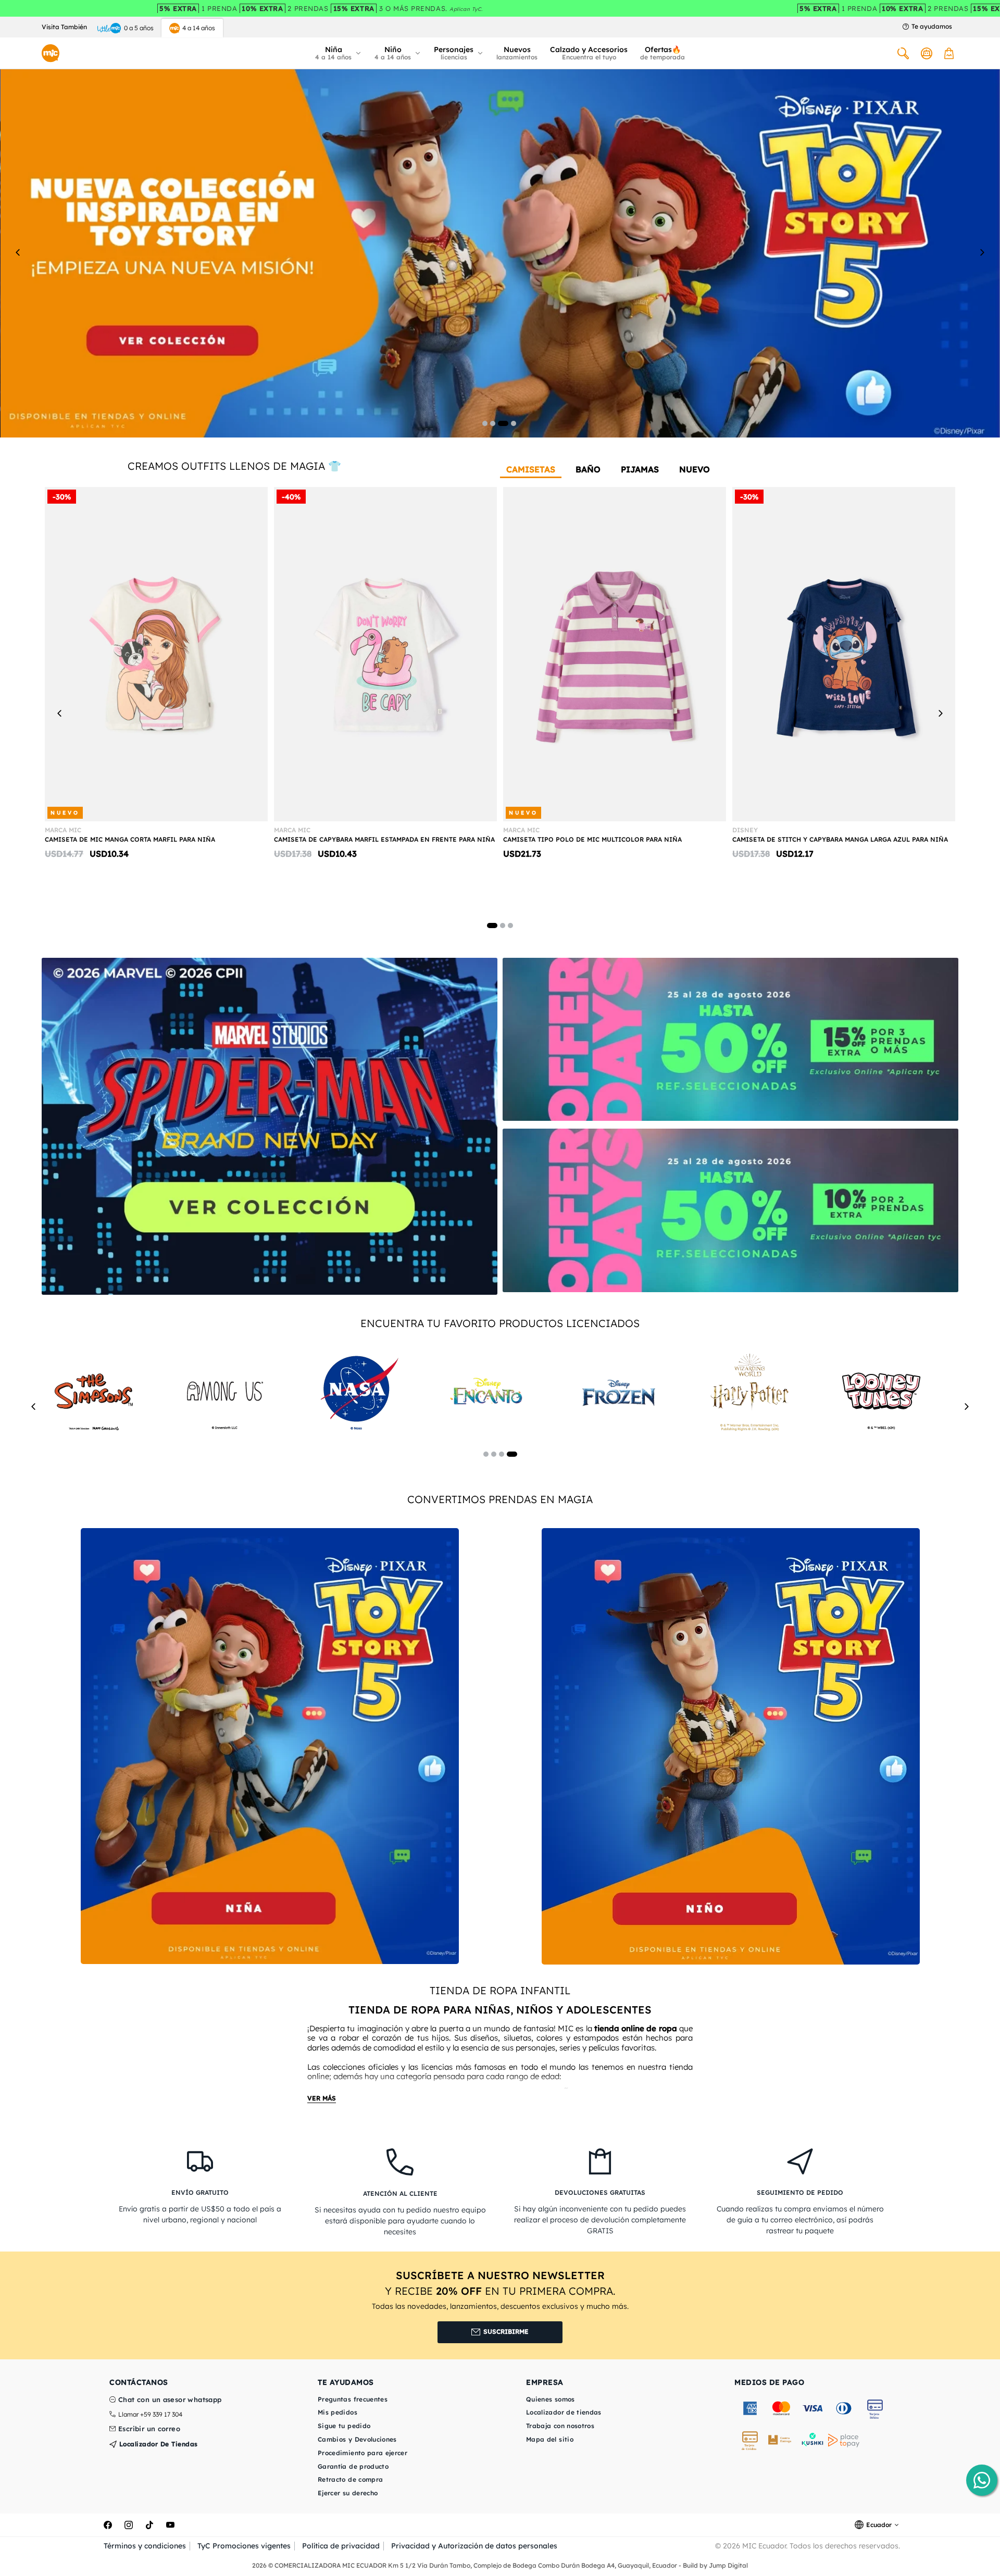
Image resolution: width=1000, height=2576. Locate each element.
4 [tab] (514, 423)
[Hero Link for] (500, 252)
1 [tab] (485, 423)
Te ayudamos (932, 27)
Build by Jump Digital (715, 2565)
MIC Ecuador (764, 2546)
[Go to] (270, 1126)
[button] (339, 53)
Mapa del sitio (550, 2439)
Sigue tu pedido (344, 2426)
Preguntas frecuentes (353, 2399)
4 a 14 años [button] (199, 28)
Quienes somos (551, 2399)
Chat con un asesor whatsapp (170, 2400)
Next (982, 252)
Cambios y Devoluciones (357, 2439)
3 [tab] (503, 423)
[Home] (51, 53)
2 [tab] (493, 423)
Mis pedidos (337, 2412)
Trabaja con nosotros (560, 2426)
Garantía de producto (353, 2466)
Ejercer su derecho (348, 2493)
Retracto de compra (350, 2479)
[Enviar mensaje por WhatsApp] (982, 2480)
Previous (18, 252)
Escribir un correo (149, 2429)
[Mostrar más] (322, 2099)
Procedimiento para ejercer (362, 2453)
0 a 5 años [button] (139, 28)
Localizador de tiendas (157, 2444)
